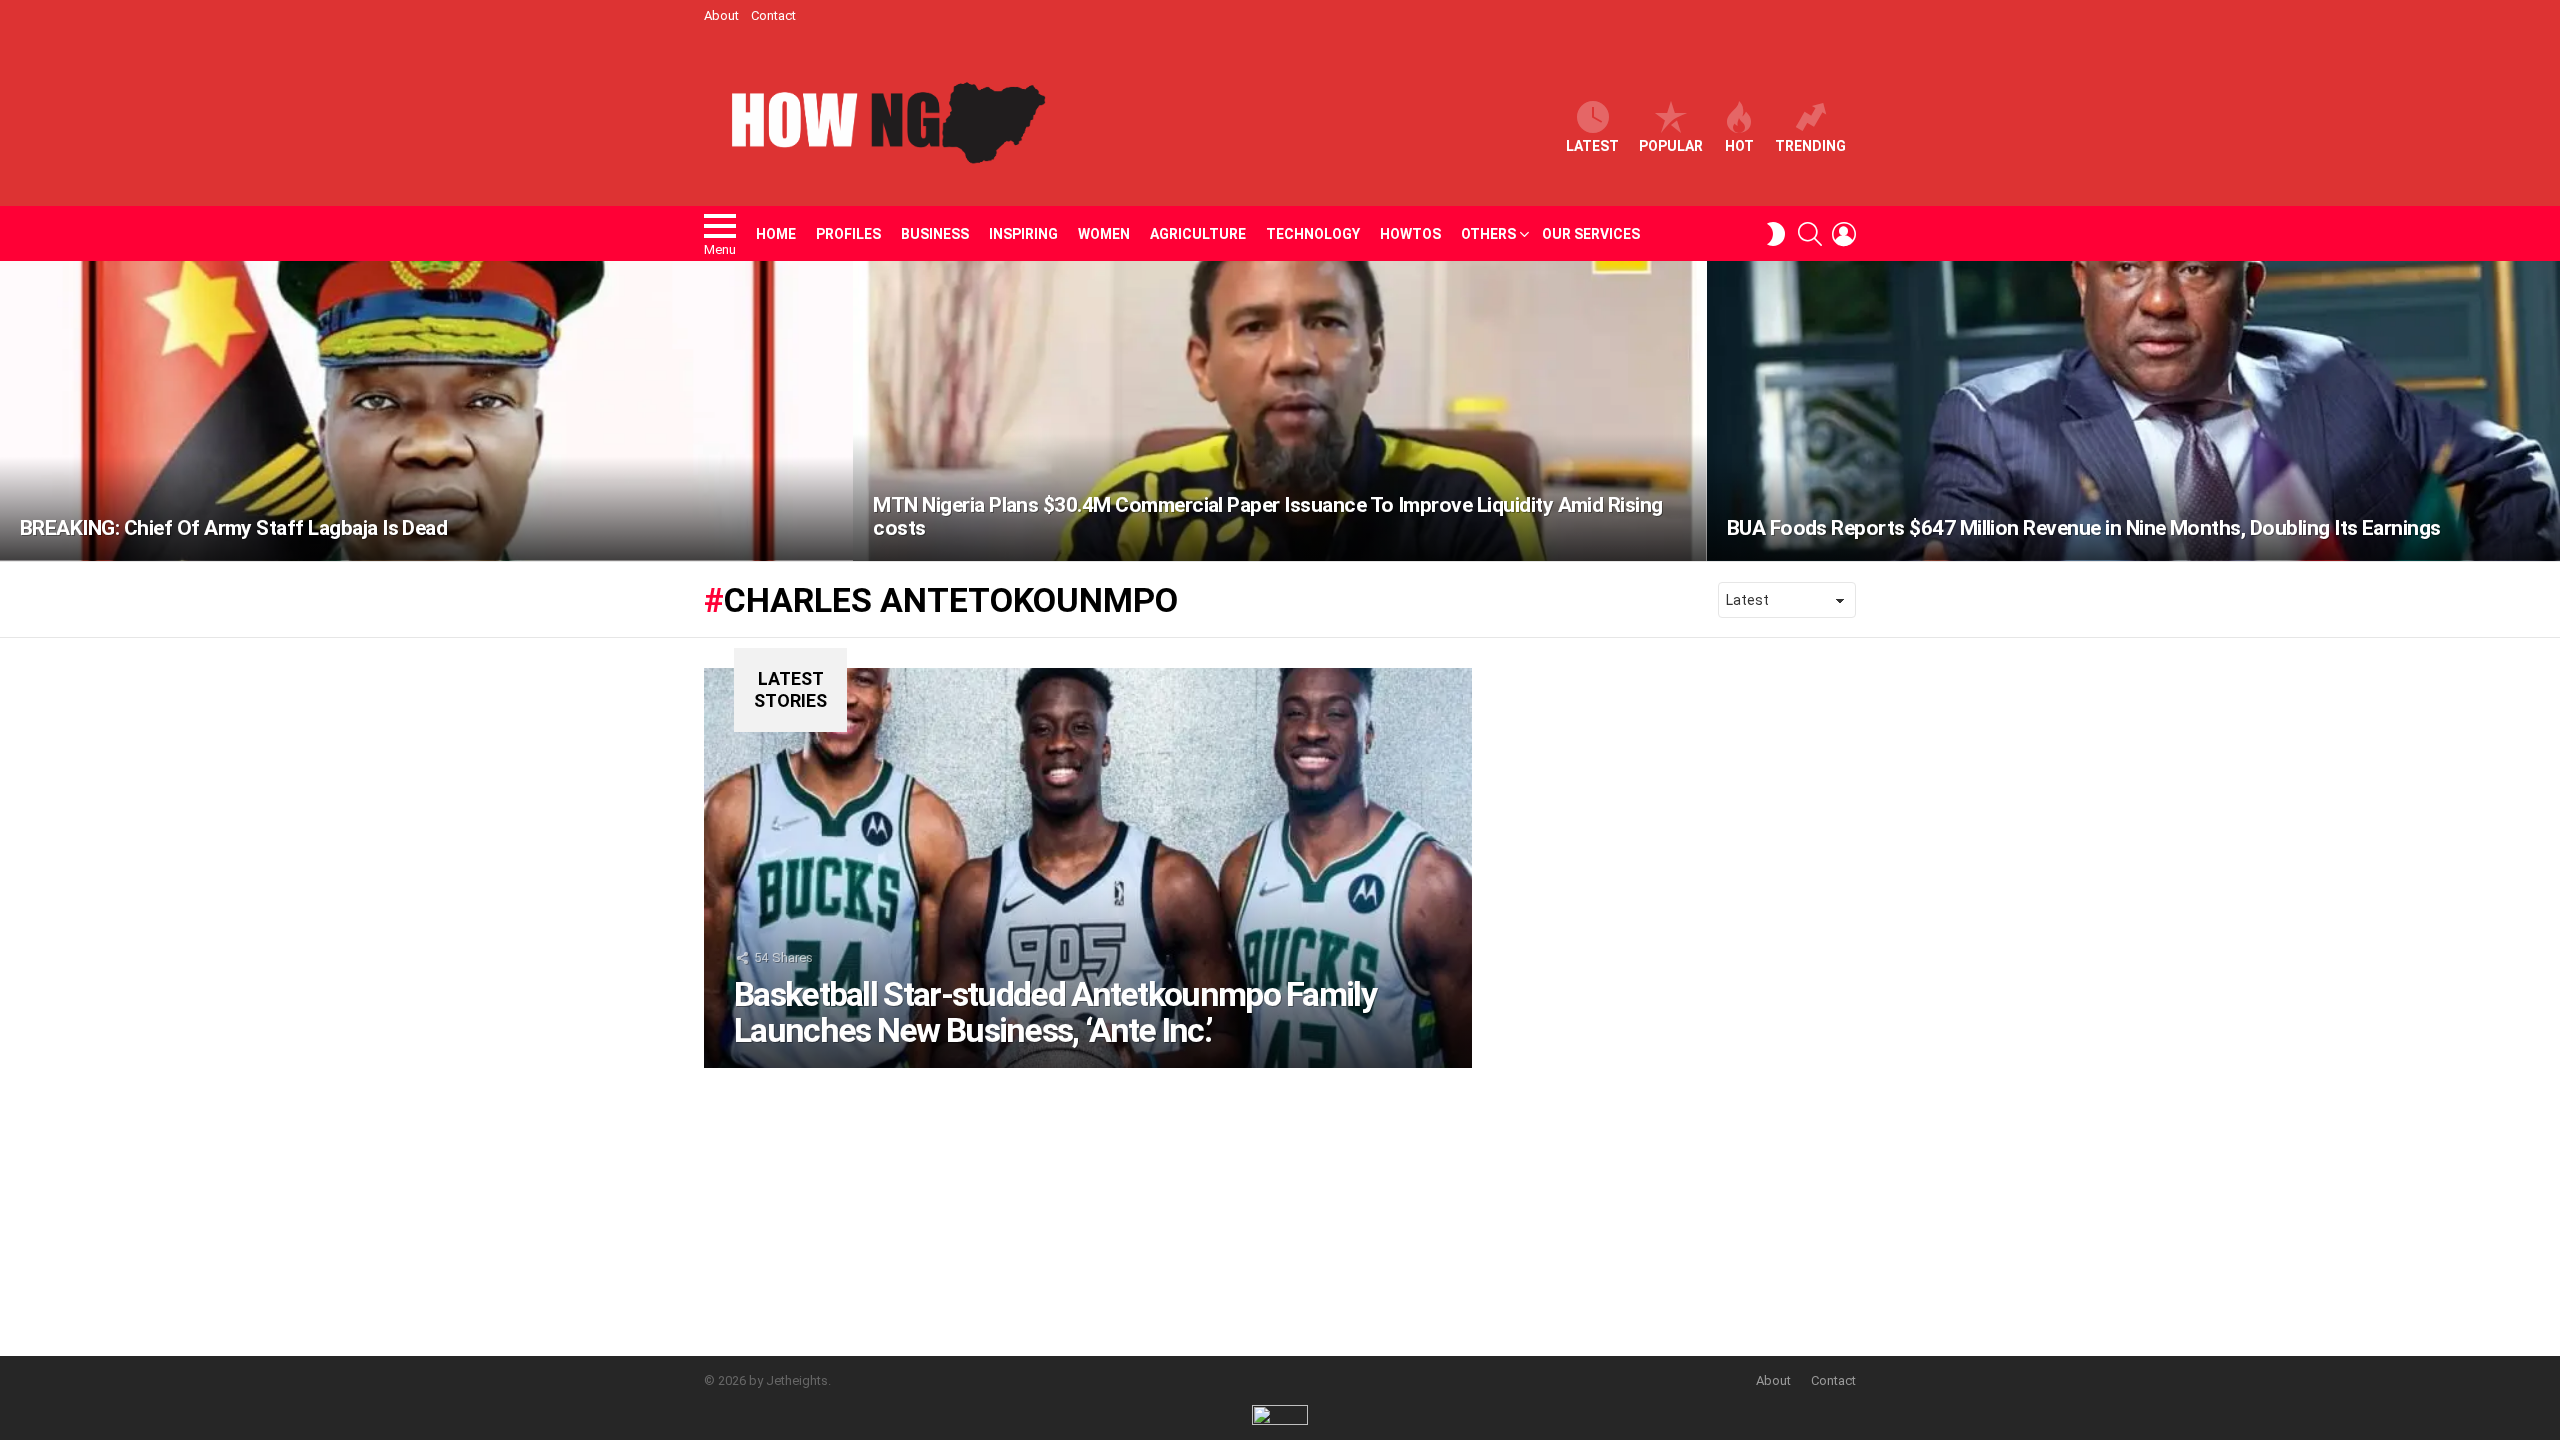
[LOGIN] (1844, 234)
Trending (1810, 146)
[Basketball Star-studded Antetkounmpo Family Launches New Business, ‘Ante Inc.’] (1088, 868)
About (721, 15)
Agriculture (1198, 234)
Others (1488, 234)
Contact (773, 15)
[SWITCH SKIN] (1776, 234)
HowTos (1410, 234)
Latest (1592, 146)
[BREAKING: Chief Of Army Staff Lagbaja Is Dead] (426, 411)
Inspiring (1023, 234)
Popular (1671, 146)
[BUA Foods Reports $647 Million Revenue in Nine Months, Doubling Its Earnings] (2133, 411)
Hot (1739, 146)
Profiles (848, 234)
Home (776, 234)
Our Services (1591, 234)
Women (1104, 234)
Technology (1313, 234)
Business (935, 234)
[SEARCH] (1810, 234)
